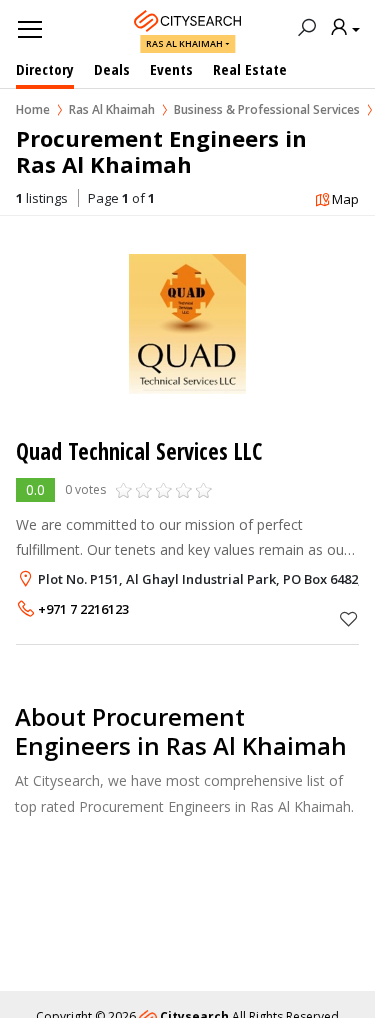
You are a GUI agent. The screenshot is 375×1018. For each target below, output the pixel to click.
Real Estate (250, 69)
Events (171, 69)
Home (33, 109)
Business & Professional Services (267, 109)
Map (345, 199)
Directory (45, 69)
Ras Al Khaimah (184, 43)
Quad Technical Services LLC (139, 451)
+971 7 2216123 (83, 609)
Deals (112, 69)
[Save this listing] (349, 618)
